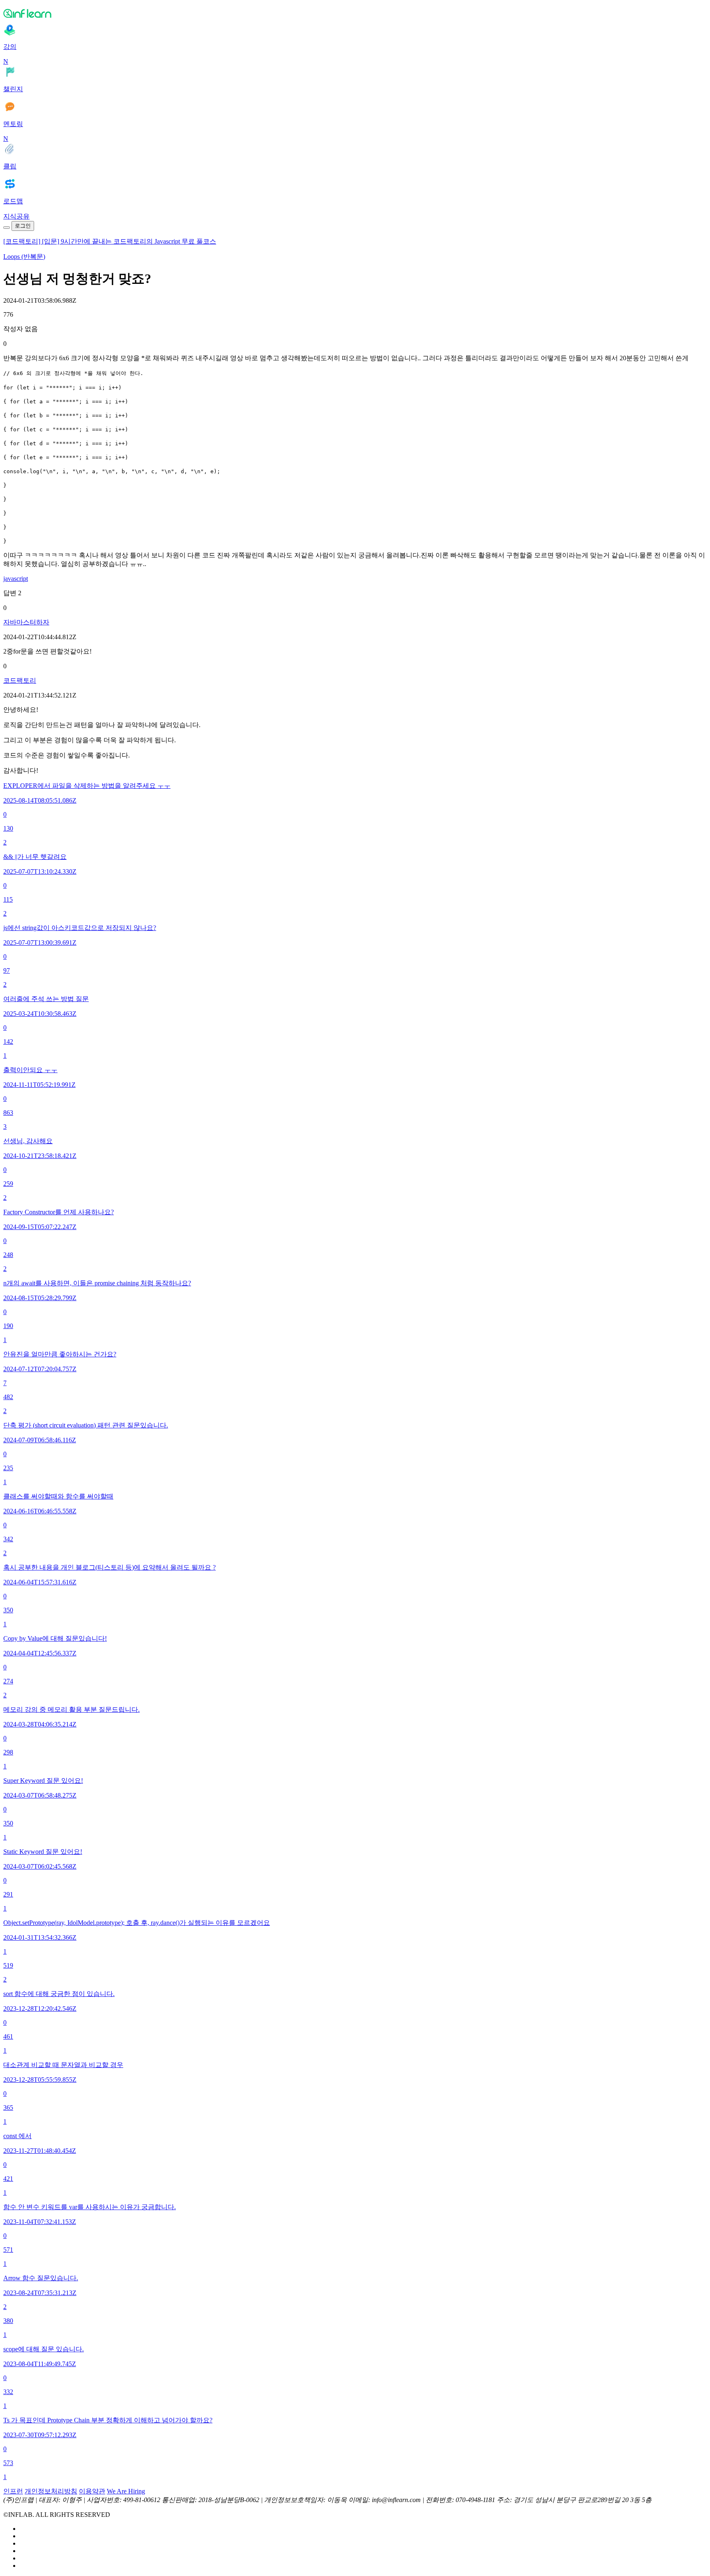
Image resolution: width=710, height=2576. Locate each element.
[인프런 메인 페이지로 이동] (355, 13)
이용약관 (92, 2491)
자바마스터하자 (26, 622)
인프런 (13, 2491)
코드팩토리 (20, 680)
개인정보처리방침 (51, 2491)
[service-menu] (7, 228)
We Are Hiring (126, 2491)
